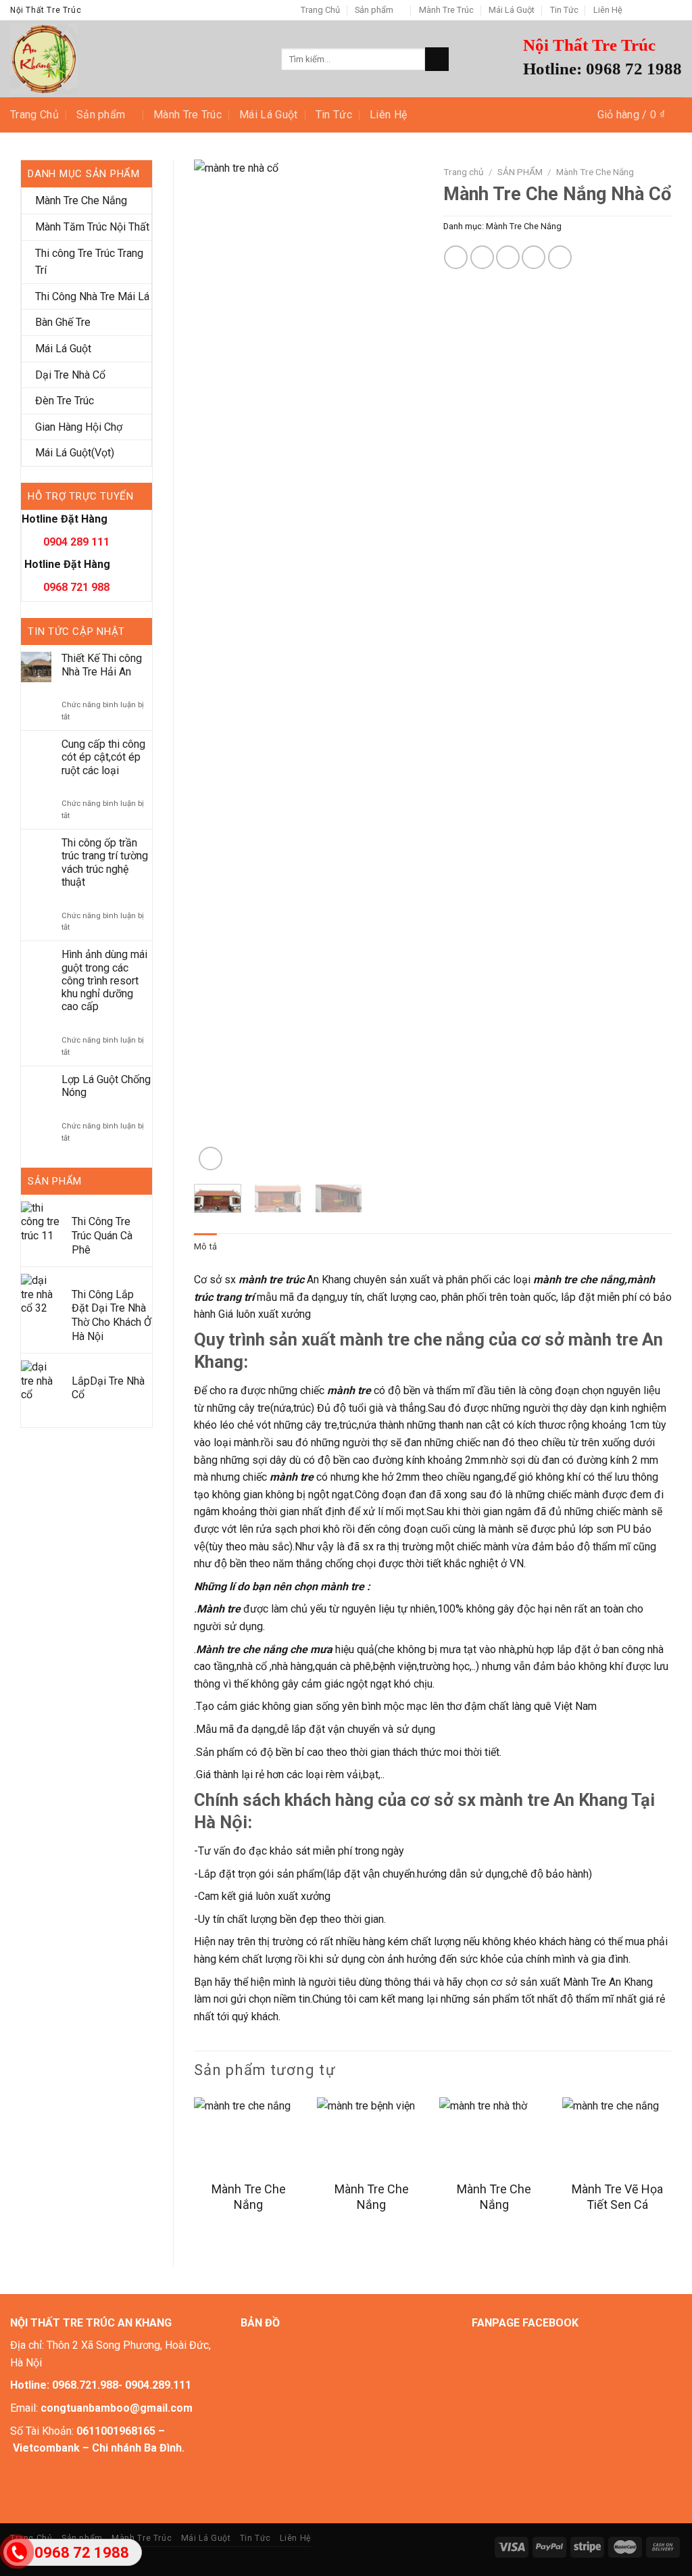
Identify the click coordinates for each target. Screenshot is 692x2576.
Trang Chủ (320, 10)
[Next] (401, 667)
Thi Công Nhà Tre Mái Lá (92, 296)
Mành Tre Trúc (446, 10)
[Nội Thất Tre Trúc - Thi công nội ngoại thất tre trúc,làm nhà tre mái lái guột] (135, 59)
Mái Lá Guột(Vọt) (75, 453)
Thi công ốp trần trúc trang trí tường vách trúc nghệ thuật (105, 862)
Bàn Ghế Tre (63, 322)
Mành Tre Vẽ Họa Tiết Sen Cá (617, 2197)
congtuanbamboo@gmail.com (117, 2408)
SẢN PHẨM (520, 172)
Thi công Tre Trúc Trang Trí (89, 262)
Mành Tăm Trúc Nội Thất (92, 227)
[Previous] (216, 667)
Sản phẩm (374, 10)
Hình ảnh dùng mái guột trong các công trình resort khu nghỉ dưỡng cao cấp (104, 980)
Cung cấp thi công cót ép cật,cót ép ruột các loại (103, 757)
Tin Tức (564, 10)
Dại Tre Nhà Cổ (70, 375)
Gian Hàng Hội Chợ (79, 427)
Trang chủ (464, 172)
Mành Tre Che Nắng (81, 200)
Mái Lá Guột (512, 10)
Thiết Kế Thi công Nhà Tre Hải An (102, 665)
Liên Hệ (608, 10)
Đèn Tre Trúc (65, 401)
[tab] (205, 1247)
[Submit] (437, 59)
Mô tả (205, 1246)
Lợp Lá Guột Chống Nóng (106, 1086)
